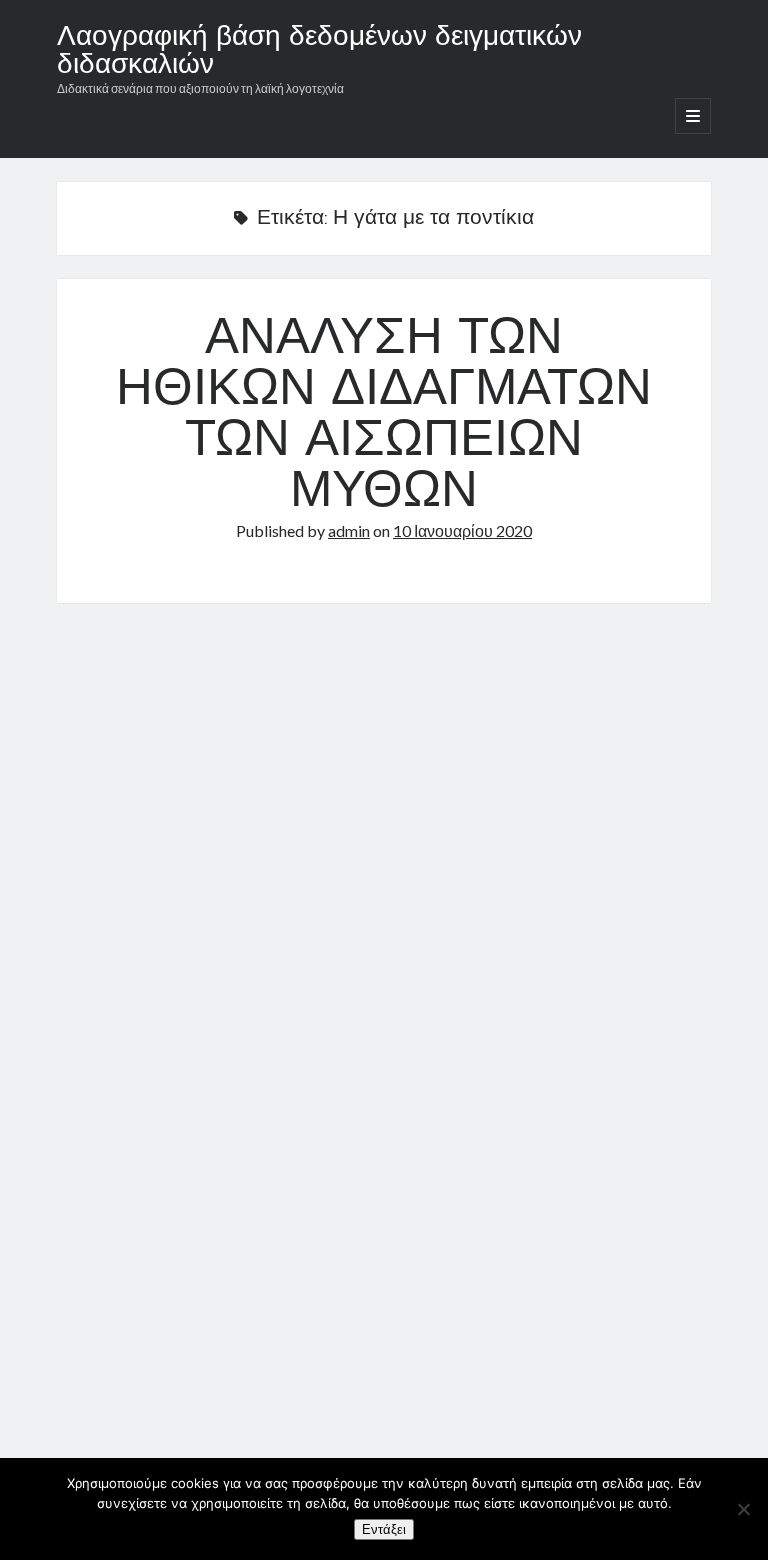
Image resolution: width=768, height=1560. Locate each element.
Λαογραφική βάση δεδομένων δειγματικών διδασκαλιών (319, 52)
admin (349, 530)
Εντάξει (384, 1529)
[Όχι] (743, 1509)
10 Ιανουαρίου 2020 (462, 530)
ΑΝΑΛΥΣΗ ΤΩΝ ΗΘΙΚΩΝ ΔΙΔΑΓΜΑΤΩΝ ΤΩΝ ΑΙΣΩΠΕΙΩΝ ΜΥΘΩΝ (384, 416)
